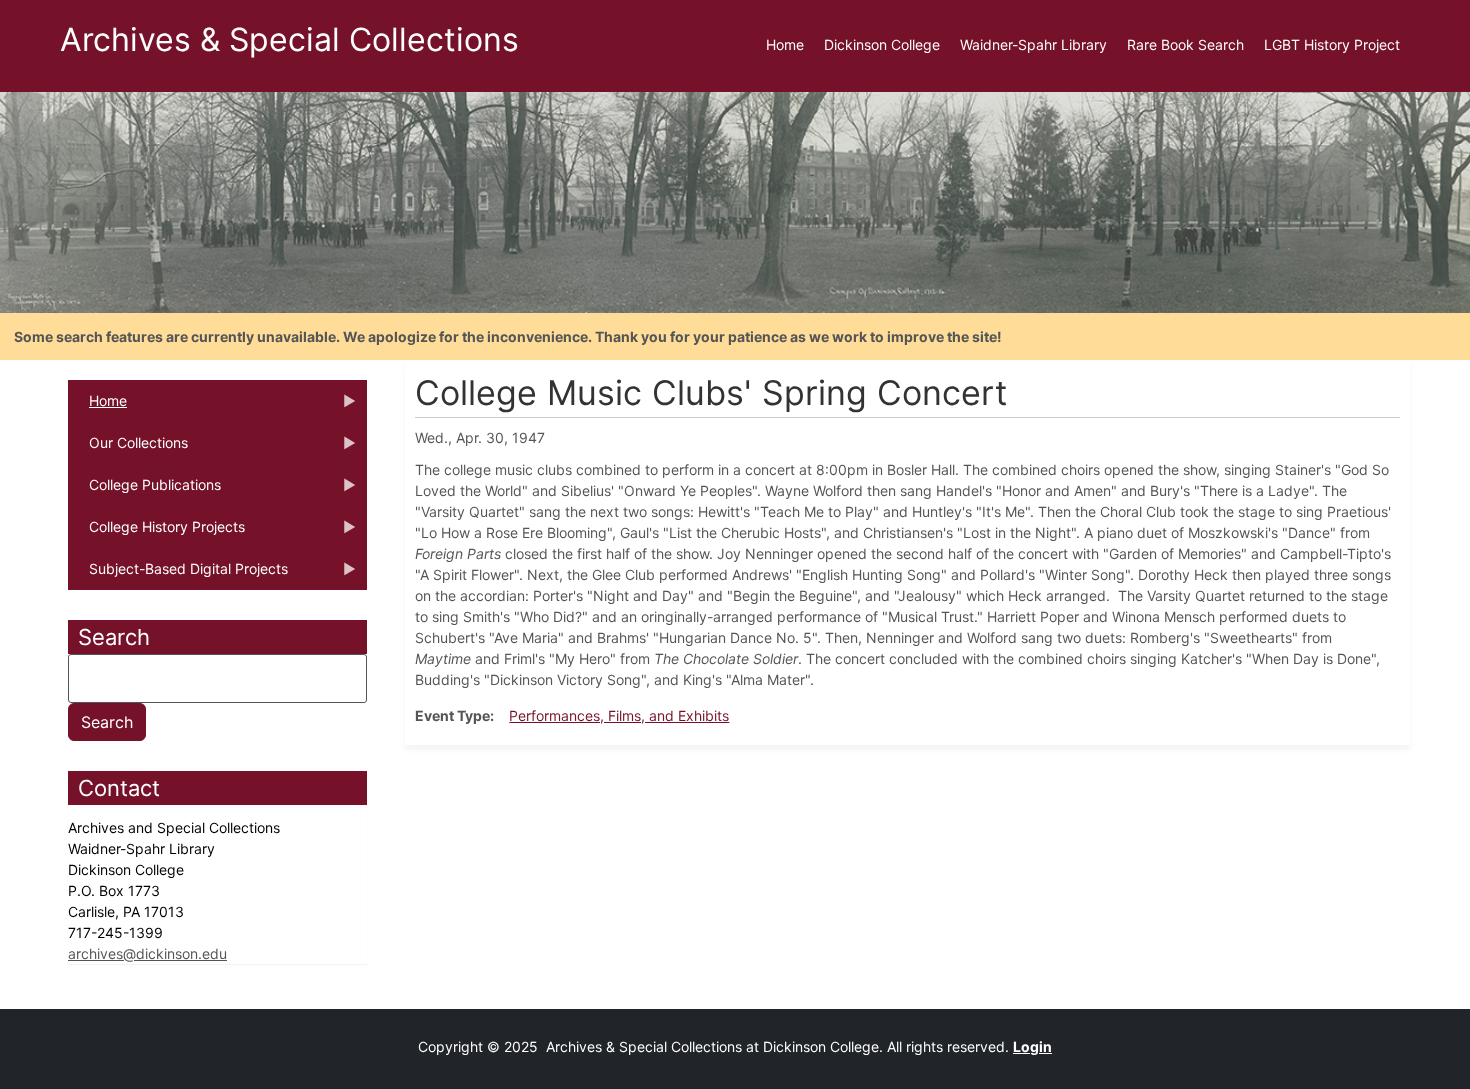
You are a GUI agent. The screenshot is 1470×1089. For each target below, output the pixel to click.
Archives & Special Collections (289, 39)
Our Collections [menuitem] (128, 449)
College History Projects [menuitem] (156, 533)
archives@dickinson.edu (147, 953)
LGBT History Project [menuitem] (1332, 44)
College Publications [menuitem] (144, 491)
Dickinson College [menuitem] (882, 44)
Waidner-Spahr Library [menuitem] (1033, 44)
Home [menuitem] (785, 44)
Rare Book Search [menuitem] (1185, 44)
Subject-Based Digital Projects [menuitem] (178, 575)
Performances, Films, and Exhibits (619, 715)
